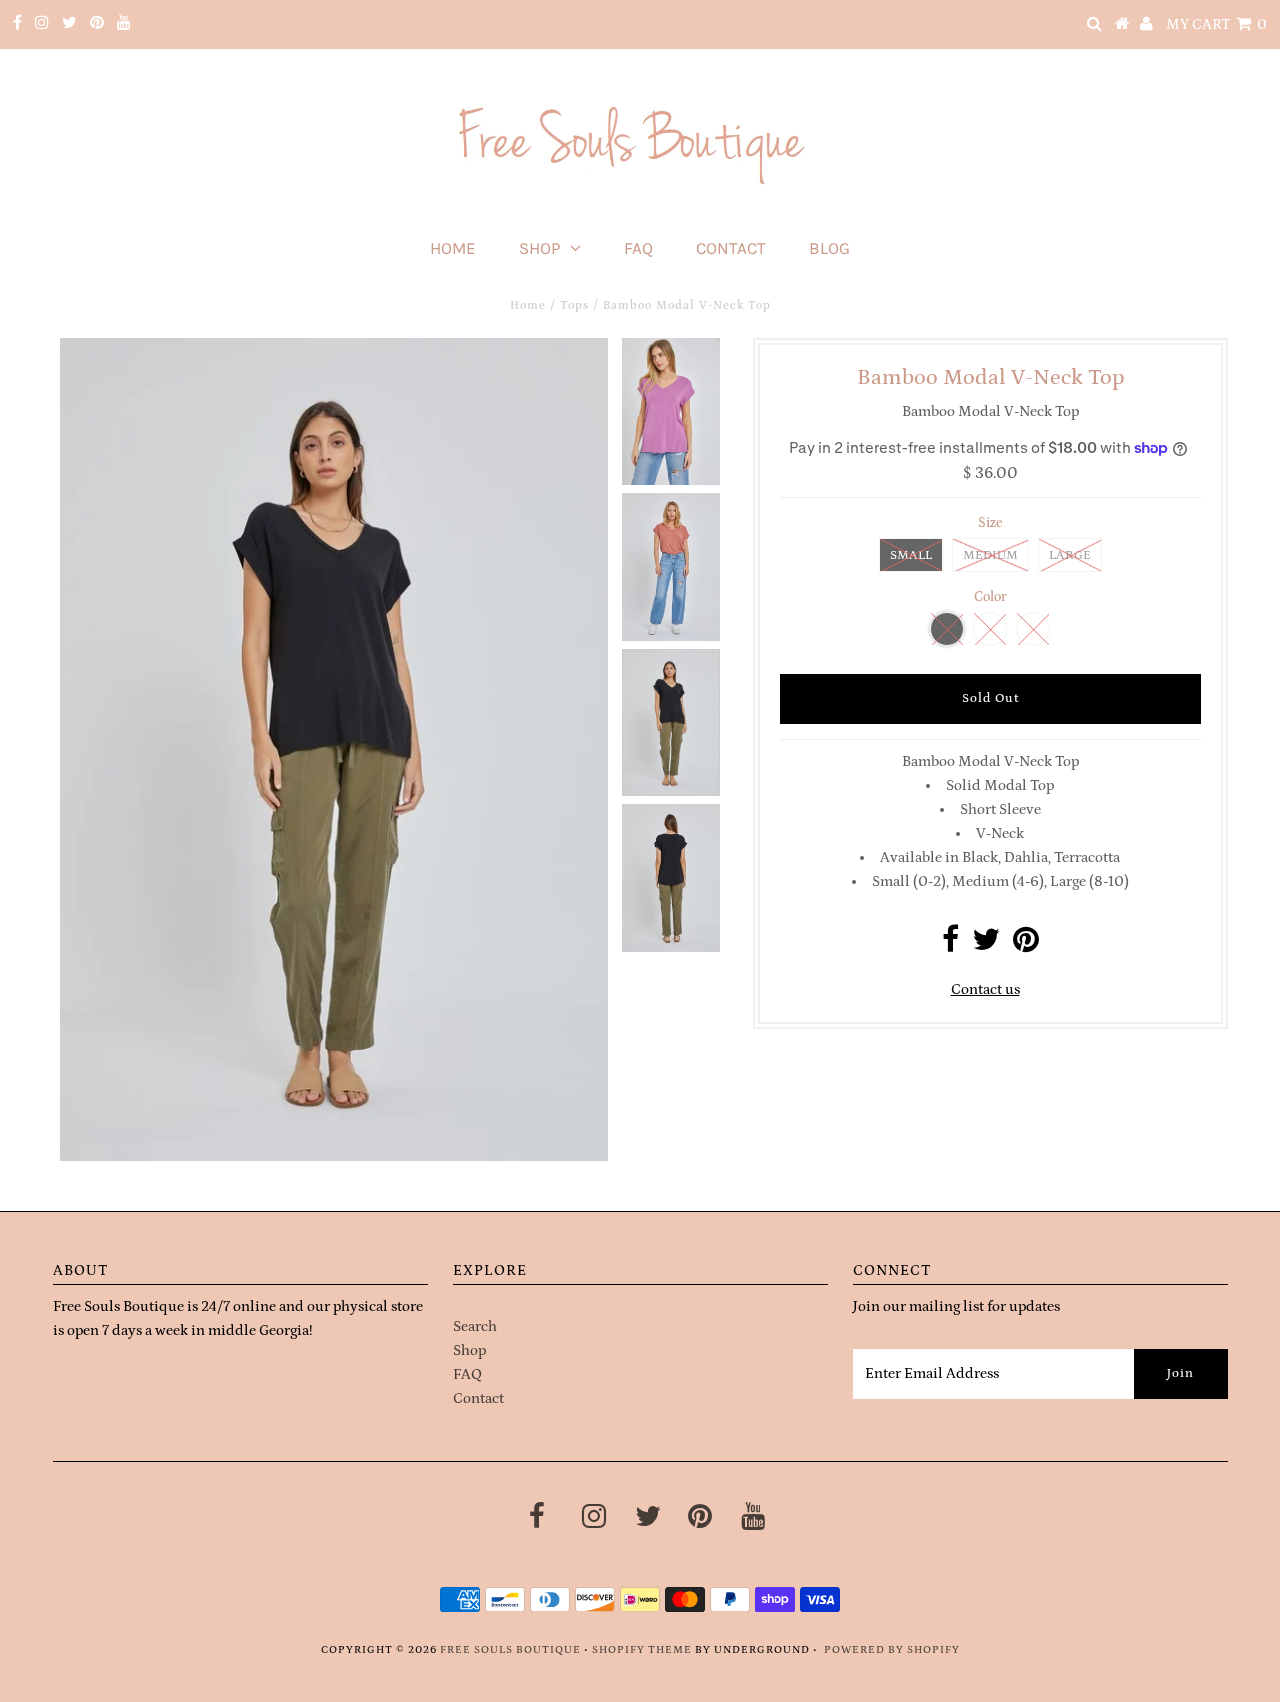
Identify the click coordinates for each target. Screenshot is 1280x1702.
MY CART (1216, 24)
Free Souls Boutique (510, 1650)
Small (911, 555)
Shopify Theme (642, 1650)
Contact (731, 248)
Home (453, 248)
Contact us (985, 989)
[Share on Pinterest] (1026, 945)
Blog (829, 248)
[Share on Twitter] (986, 945)
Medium (990, 555)
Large (1070, 555)
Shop (539, 248)
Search (475, 1326)
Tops (574, 305)
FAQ (638, 248)
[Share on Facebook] (950, 945)
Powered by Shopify (892, 1650)
